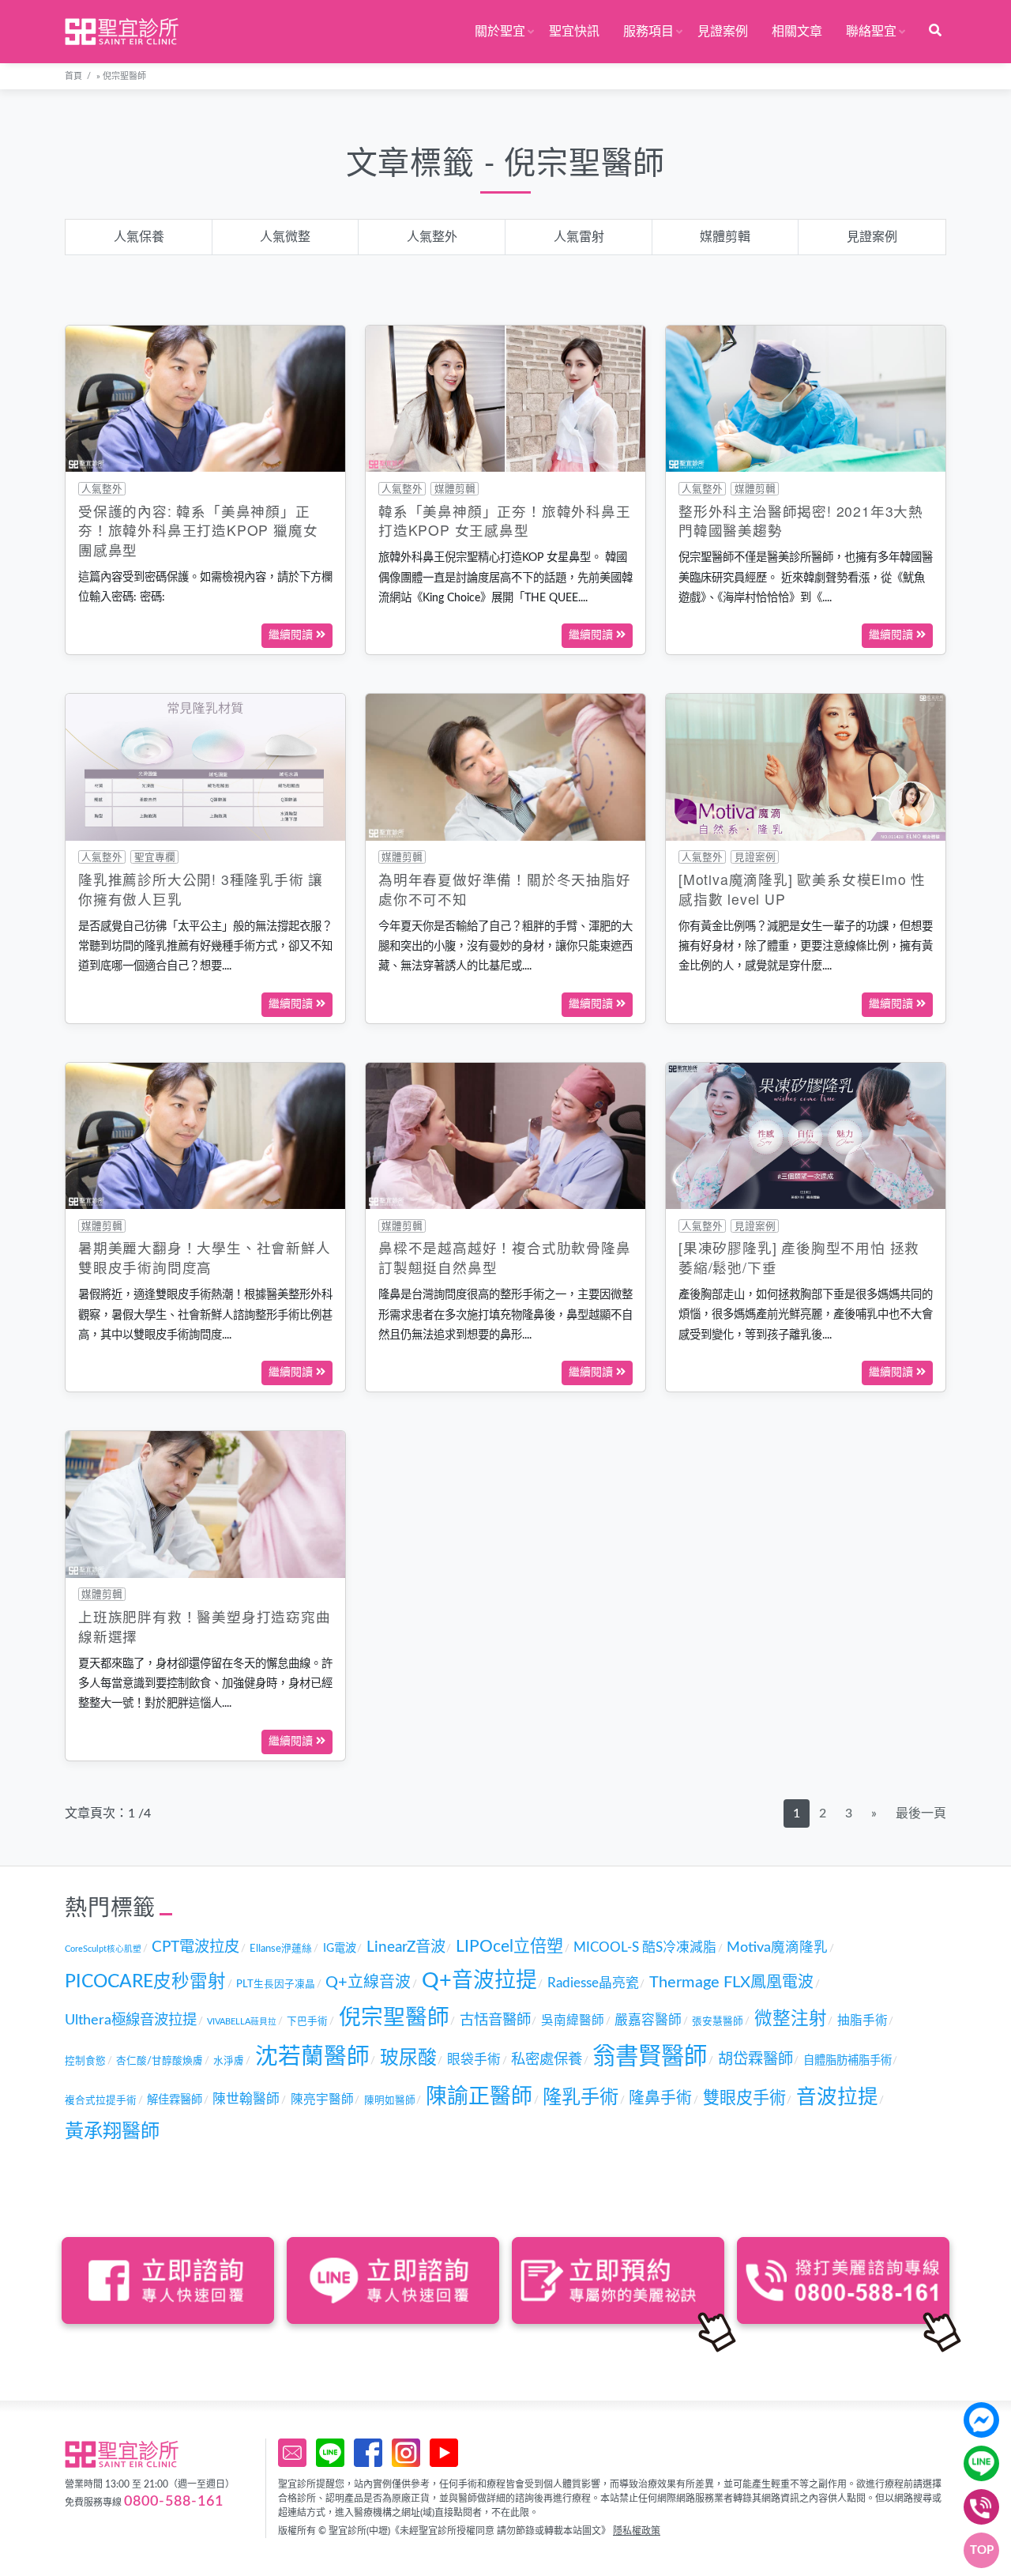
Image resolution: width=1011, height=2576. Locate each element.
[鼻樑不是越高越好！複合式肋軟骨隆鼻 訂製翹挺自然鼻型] (505, 1135)
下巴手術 (307, 2021)
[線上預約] (292, 2453)
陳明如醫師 (390, 2100)
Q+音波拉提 (479, 1981)
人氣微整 (285, 237)
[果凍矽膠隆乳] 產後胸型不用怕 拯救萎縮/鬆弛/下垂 (799, 1257)
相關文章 (797, 32)
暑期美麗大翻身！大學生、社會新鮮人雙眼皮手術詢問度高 (205, 1257)
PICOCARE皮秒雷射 (145, 1982)
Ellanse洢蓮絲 (281, 1949)
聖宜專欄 (155, 857)
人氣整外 (432, 237)
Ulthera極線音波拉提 (131, 2020)
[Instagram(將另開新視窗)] (406, 2453)
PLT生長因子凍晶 (276, 1984)
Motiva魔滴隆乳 (777, 1947)
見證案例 (723, 32)
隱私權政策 (637, 2531)
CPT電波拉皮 (195, 1947)
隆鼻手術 (660, 2099)
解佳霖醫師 (175, 2100)
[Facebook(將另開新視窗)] (368, 2453)
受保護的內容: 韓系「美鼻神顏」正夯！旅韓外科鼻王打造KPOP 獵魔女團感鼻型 (198, 530)
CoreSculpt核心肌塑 (103, 1949)
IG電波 (340, 1948)
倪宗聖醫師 (394, 2018)
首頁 (73, 76)
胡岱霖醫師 (755, 2060)
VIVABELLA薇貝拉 (242, 2022)
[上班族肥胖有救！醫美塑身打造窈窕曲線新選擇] (205, 1504)
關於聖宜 (500, 32)
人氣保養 (139, 237)
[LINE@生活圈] (330, 2453)
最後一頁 (921, 1813)
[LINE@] (981, 2463)
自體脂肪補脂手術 (848, 2060)
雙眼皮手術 (744, 2098)
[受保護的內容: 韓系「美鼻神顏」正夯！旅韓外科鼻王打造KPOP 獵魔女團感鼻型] (205, 398)
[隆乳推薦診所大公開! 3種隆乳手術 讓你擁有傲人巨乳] (205, 766)
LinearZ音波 (406, 1947)
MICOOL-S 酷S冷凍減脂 (645, 1948)
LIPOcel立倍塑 (509, 1947)
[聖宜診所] (122, 32)
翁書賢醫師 (650, 2057)
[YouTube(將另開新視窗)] (444, 2453)
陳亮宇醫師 (322, 2100)
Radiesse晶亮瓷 (593, 1983)
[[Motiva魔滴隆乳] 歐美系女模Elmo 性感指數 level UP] (806, 766)
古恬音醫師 (495, 2020)
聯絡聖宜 (871, 32)
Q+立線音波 (368, 1983)
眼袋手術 (474, 2060)
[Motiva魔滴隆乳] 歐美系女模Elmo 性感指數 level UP (802, 889)
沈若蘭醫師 (312, 2057)
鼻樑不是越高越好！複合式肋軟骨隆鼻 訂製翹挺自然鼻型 (505, 1257)
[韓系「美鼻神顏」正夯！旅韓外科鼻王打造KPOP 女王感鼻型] (505, 398)
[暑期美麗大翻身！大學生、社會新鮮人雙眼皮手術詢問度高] (205, 1135)
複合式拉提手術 (101, 2100)
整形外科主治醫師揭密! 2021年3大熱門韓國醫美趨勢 (801, 521)
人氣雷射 (579, 237)
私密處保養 (547, 2060)
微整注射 (791, 2019)
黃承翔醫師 (112, 2132)
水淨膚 (229, 2061)
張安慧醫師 (718, 2021)
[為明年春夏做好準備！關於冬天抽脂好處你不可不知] (505, 766)
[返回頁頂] (981, 2550)
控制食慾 (85, 2061)
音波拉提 (837, 2097)
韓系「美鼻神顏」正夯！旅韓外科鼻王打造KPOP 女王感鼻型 (505, 521)
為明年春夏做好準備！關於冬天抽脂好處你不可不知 (505, 889)
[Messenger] (981, 2420)
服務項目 (648, 32)
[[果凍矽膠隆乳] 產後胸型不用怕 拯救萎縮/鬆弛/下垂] (806, 1135)
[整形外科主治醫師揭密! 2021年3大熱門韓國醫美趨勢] (806, 398)
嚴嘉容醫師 (648, 2021)
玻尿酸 (408, 2058)
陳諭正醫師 (479, 2097)
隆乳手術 (581, 2098)
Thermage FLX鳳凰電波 (731, 1983)
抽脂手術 (863, 2021)
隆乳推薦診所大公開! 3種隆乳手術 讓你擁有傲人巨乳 (201, 889)
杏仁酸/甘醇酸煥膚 (160, 2061)
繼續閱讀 (292, 635)
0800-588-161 (174, 2501)
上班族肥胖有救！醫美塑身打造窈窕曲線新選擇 (205, 1626)
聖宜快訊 (574, 32)
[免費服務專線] (981, 2507)
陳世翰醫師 (246, 2100)
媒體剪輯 (725, 237)
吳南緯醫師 (573, 2021)
